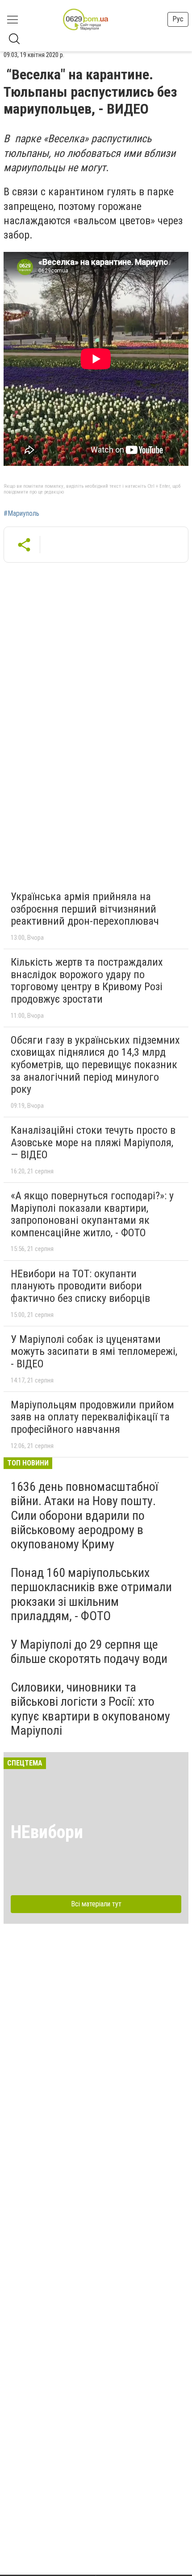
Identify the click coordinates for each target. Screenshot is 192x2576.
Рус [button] (178, 19)
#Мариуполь (21, 514)
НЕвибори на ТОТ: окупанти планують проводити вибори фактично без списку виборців (80, 1286)
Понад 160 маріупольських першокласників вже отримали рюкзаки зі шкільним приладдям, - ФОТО (91, 1594)
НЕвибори (47, 1832)
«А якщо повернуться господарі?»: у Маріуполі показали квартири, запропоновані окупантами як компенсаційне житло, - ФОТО (92, 1214)
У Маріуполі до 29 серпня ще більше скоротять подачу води (89, 1652)
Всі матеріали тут (96, 1904)
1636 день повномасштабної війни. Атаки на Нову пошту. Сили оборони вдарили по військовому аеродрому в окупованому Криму (84, 1515)
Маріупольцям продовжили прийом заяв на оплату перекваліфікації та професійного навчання (92, 1417)
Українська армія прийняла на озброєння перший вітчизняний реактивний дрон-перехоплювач (85, 909)
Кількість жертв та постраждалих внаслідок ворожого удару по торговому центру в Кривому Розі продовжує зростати (87, 981)
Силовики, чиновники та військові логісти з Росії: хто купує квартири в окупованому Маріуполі (90, 1709)
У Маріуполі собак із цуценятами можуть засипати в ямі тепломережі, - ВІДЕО (94, 1352)
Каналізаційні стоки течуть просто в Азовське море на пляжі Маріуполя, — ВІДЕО (93, 1142)
